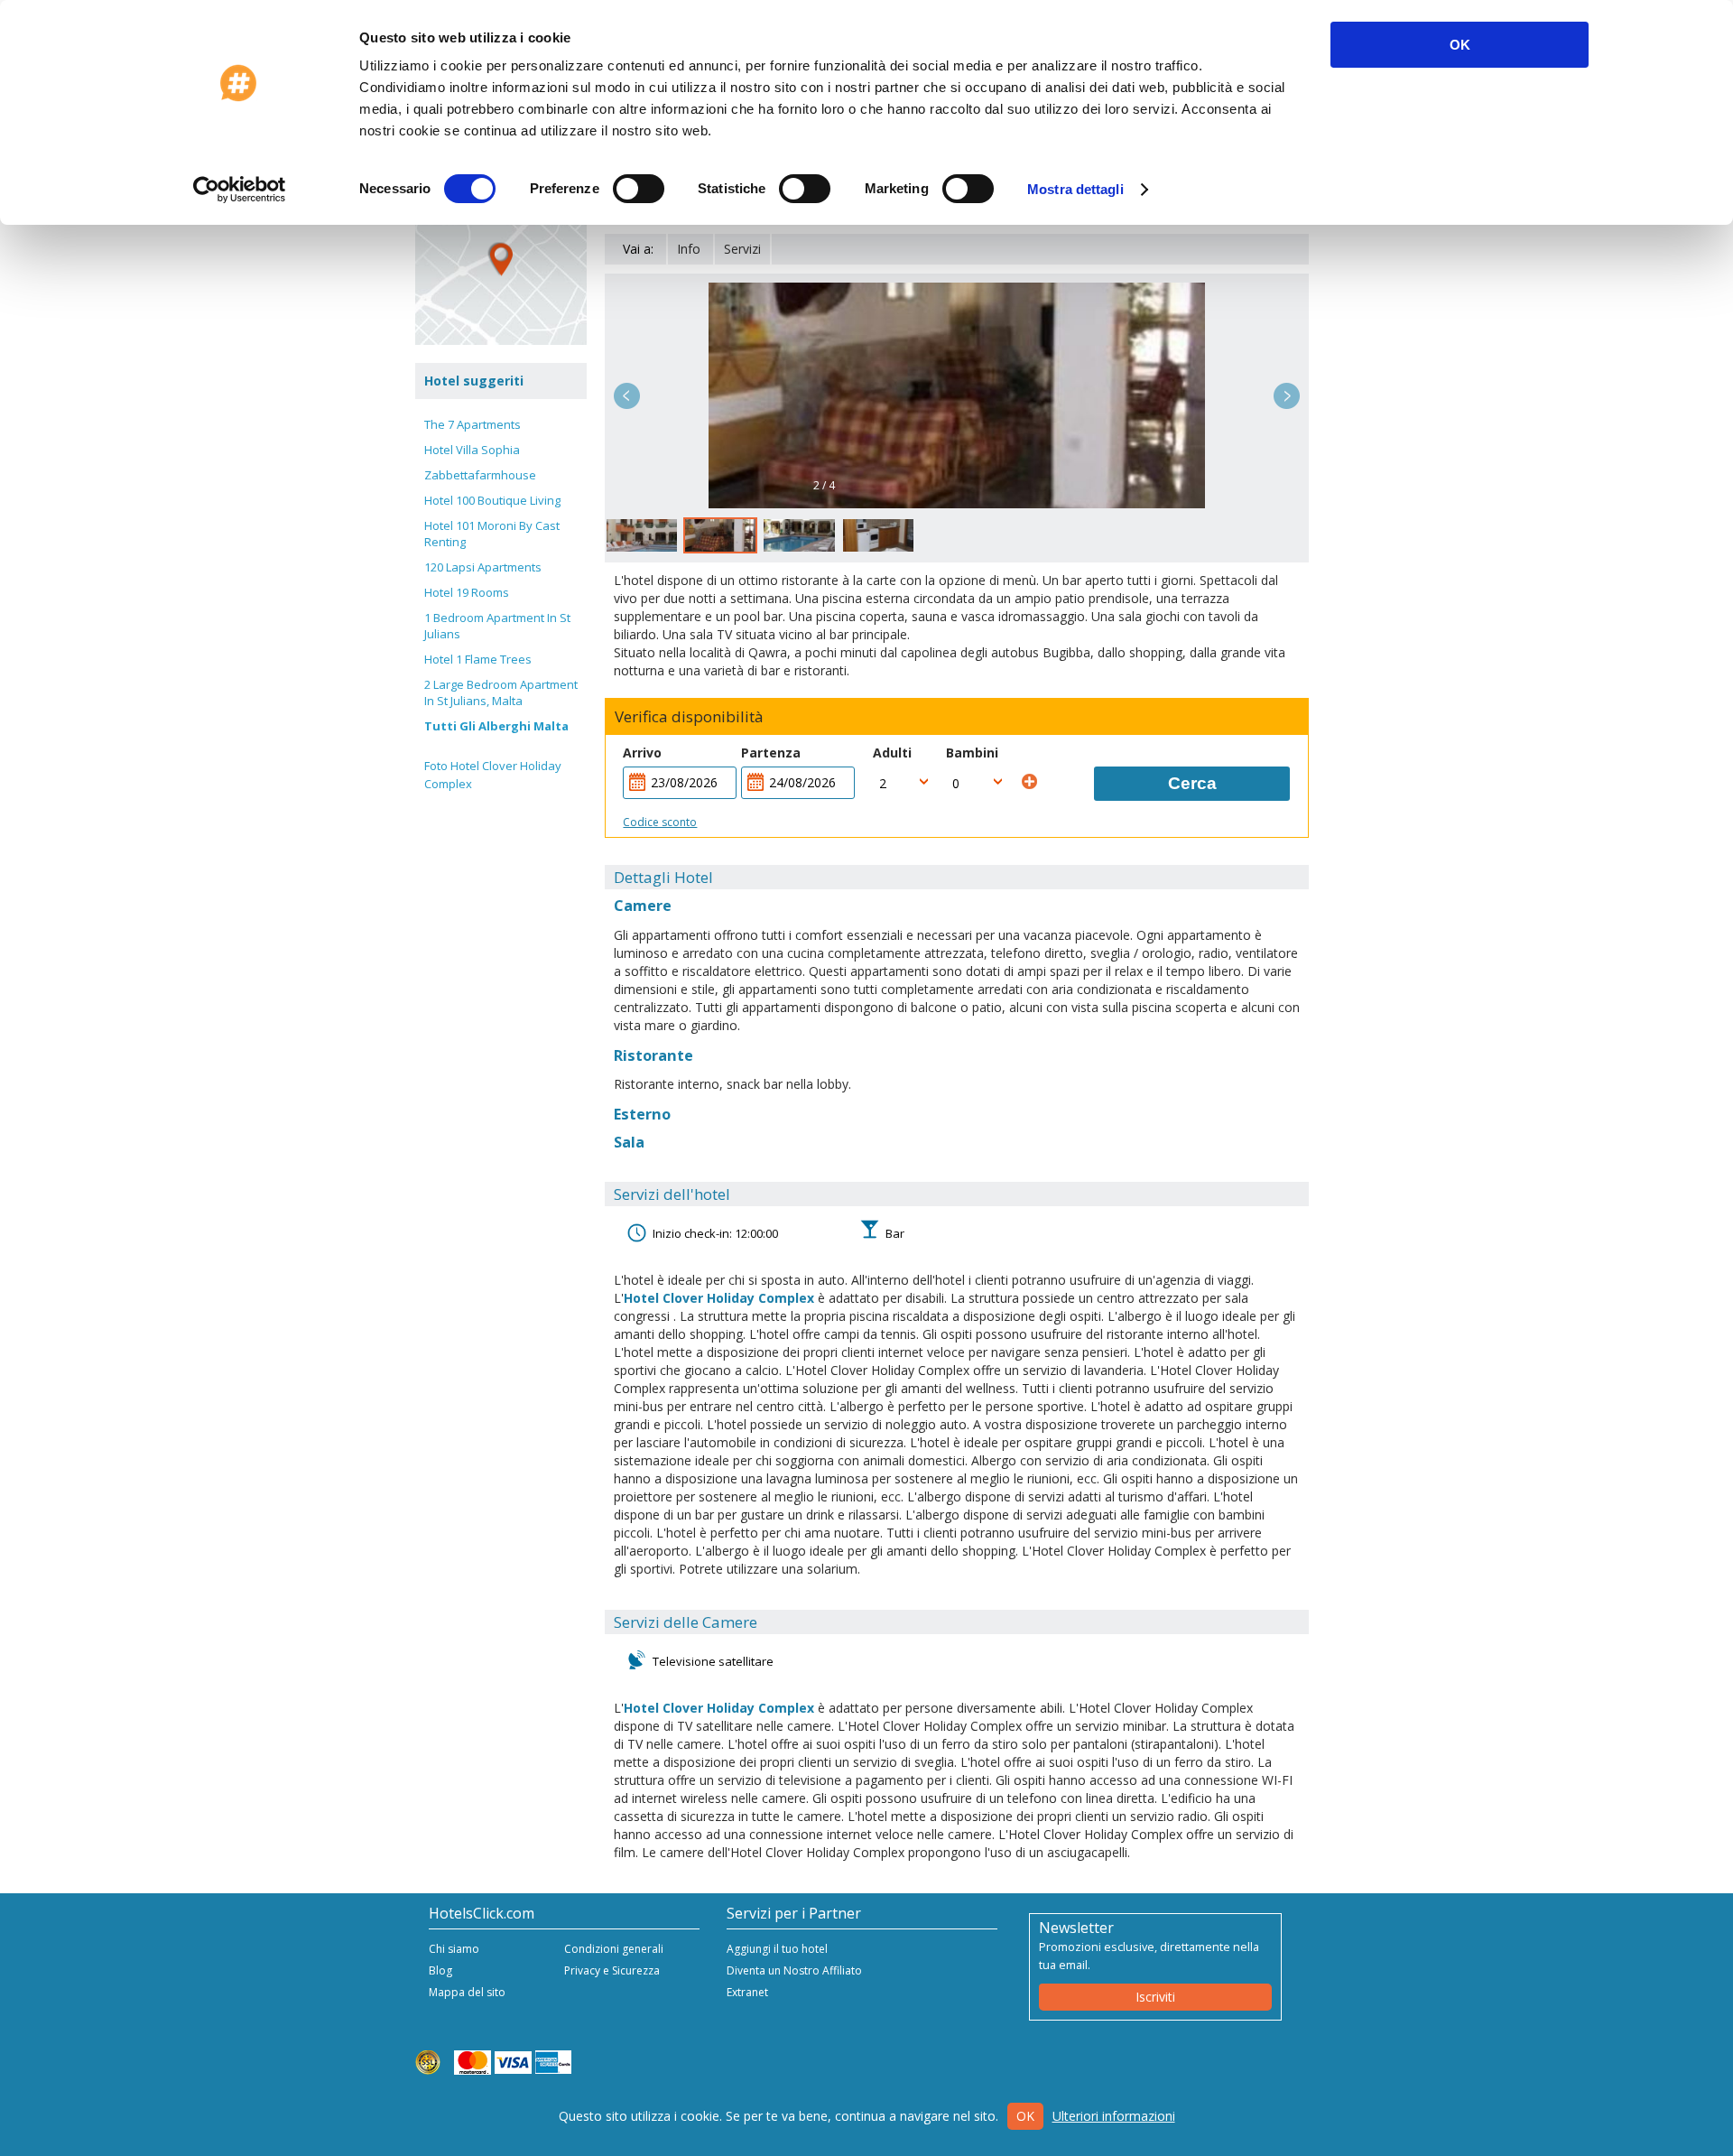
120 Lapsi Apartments (483, 567)
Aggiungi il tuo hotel (777, 1949)
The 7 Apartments (473, 424)
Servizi (742, 249)
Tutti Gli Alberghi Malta (496, 726)
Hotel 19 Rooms (467, 592)
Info (689, 249)
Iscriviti (1155, 1997)
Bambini (972, 753)
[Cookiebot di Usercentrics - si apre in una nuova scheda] (240, 190)
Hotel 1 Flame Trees (478, 659)
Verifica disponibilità (689, 717)
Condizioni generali (614, 1949)
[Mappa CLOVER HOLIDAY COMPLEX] (501, 259)
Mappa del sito (467, 1992)
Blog (440, 1970)
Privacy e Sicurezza (612, 1970)
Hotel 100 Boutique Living (492, 500)
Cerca (1192, 783)
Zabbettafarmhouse (480, 475)
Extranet (747, 1992)
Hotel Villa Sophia (472, 450)
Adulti (892, 753)
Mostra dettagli (1075, 189)
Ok (1025, 2116)
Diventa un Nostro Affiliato (794, 1970)
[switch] (639, 189)
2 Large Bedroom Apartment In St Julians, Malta (501, 692)
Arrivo (642, 753)
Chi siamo (454, 1949)
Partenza (771, 753)
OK (1460, 45)
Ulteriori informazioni (1114, 2116)
